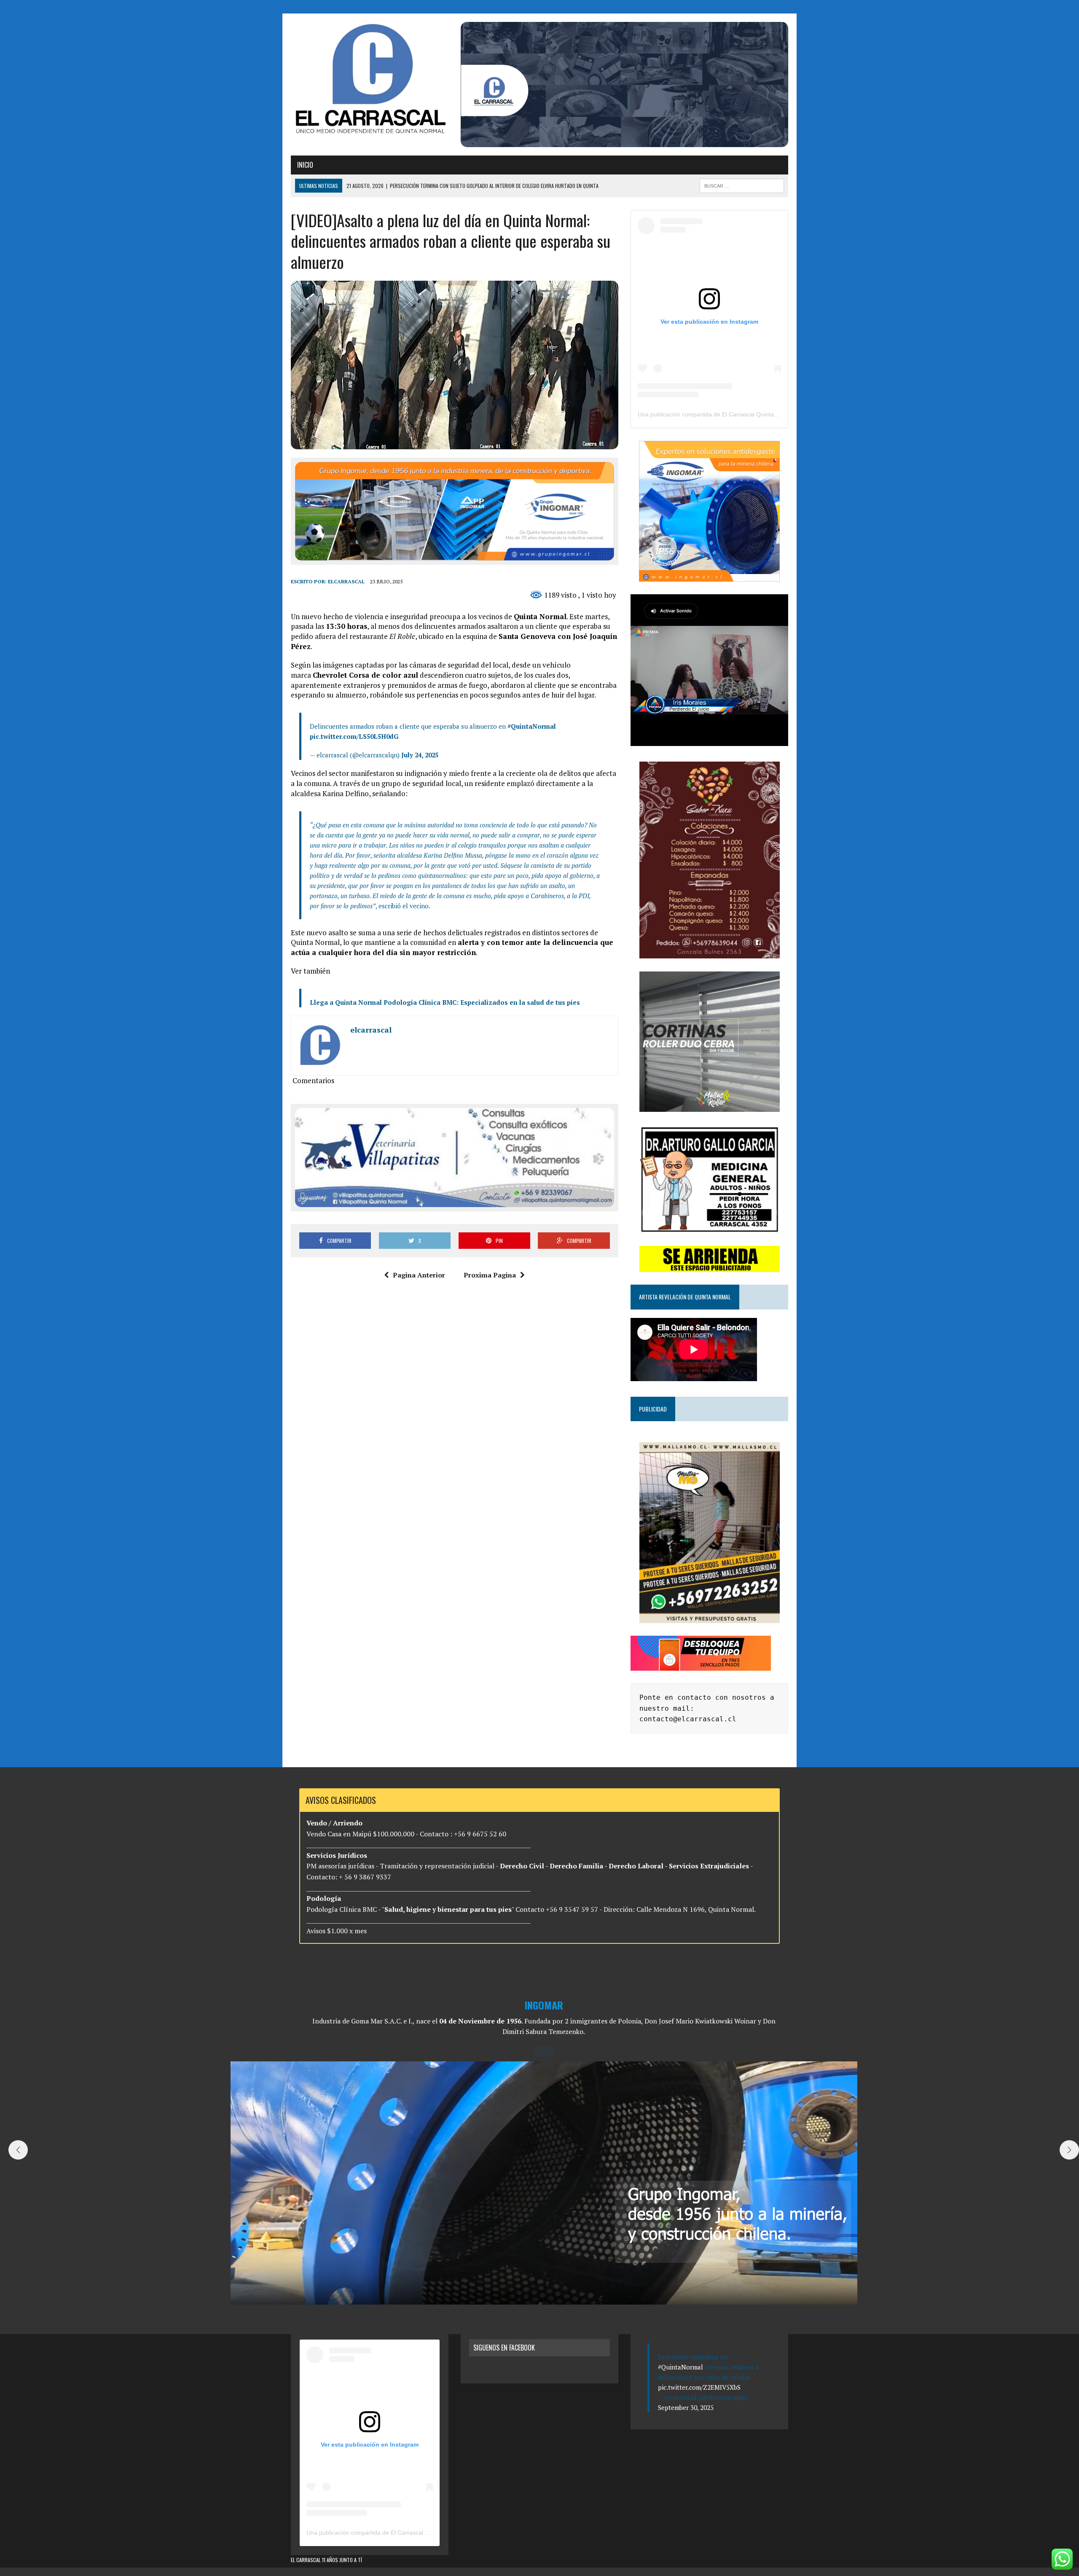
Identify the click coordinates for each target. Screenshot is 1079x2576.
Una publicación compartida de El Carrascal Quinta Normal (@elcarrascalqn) (740, 414)
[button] (534, 2304)
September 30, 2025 (686, 2407)
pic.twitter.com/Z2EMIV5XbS (699, 2387)
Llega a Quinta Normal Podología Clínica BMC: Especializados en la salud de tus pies (445, 1002)
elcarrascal (346, 581)
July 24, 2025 (420, 755)
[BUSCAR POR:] (742, 185)
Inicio (305, 165)
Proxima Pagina (490, 1275)
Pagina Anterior (419, 1275)
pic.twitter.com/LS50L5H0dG (354, 736)
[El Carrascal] (370, 80)
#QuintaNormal (532, 726)
